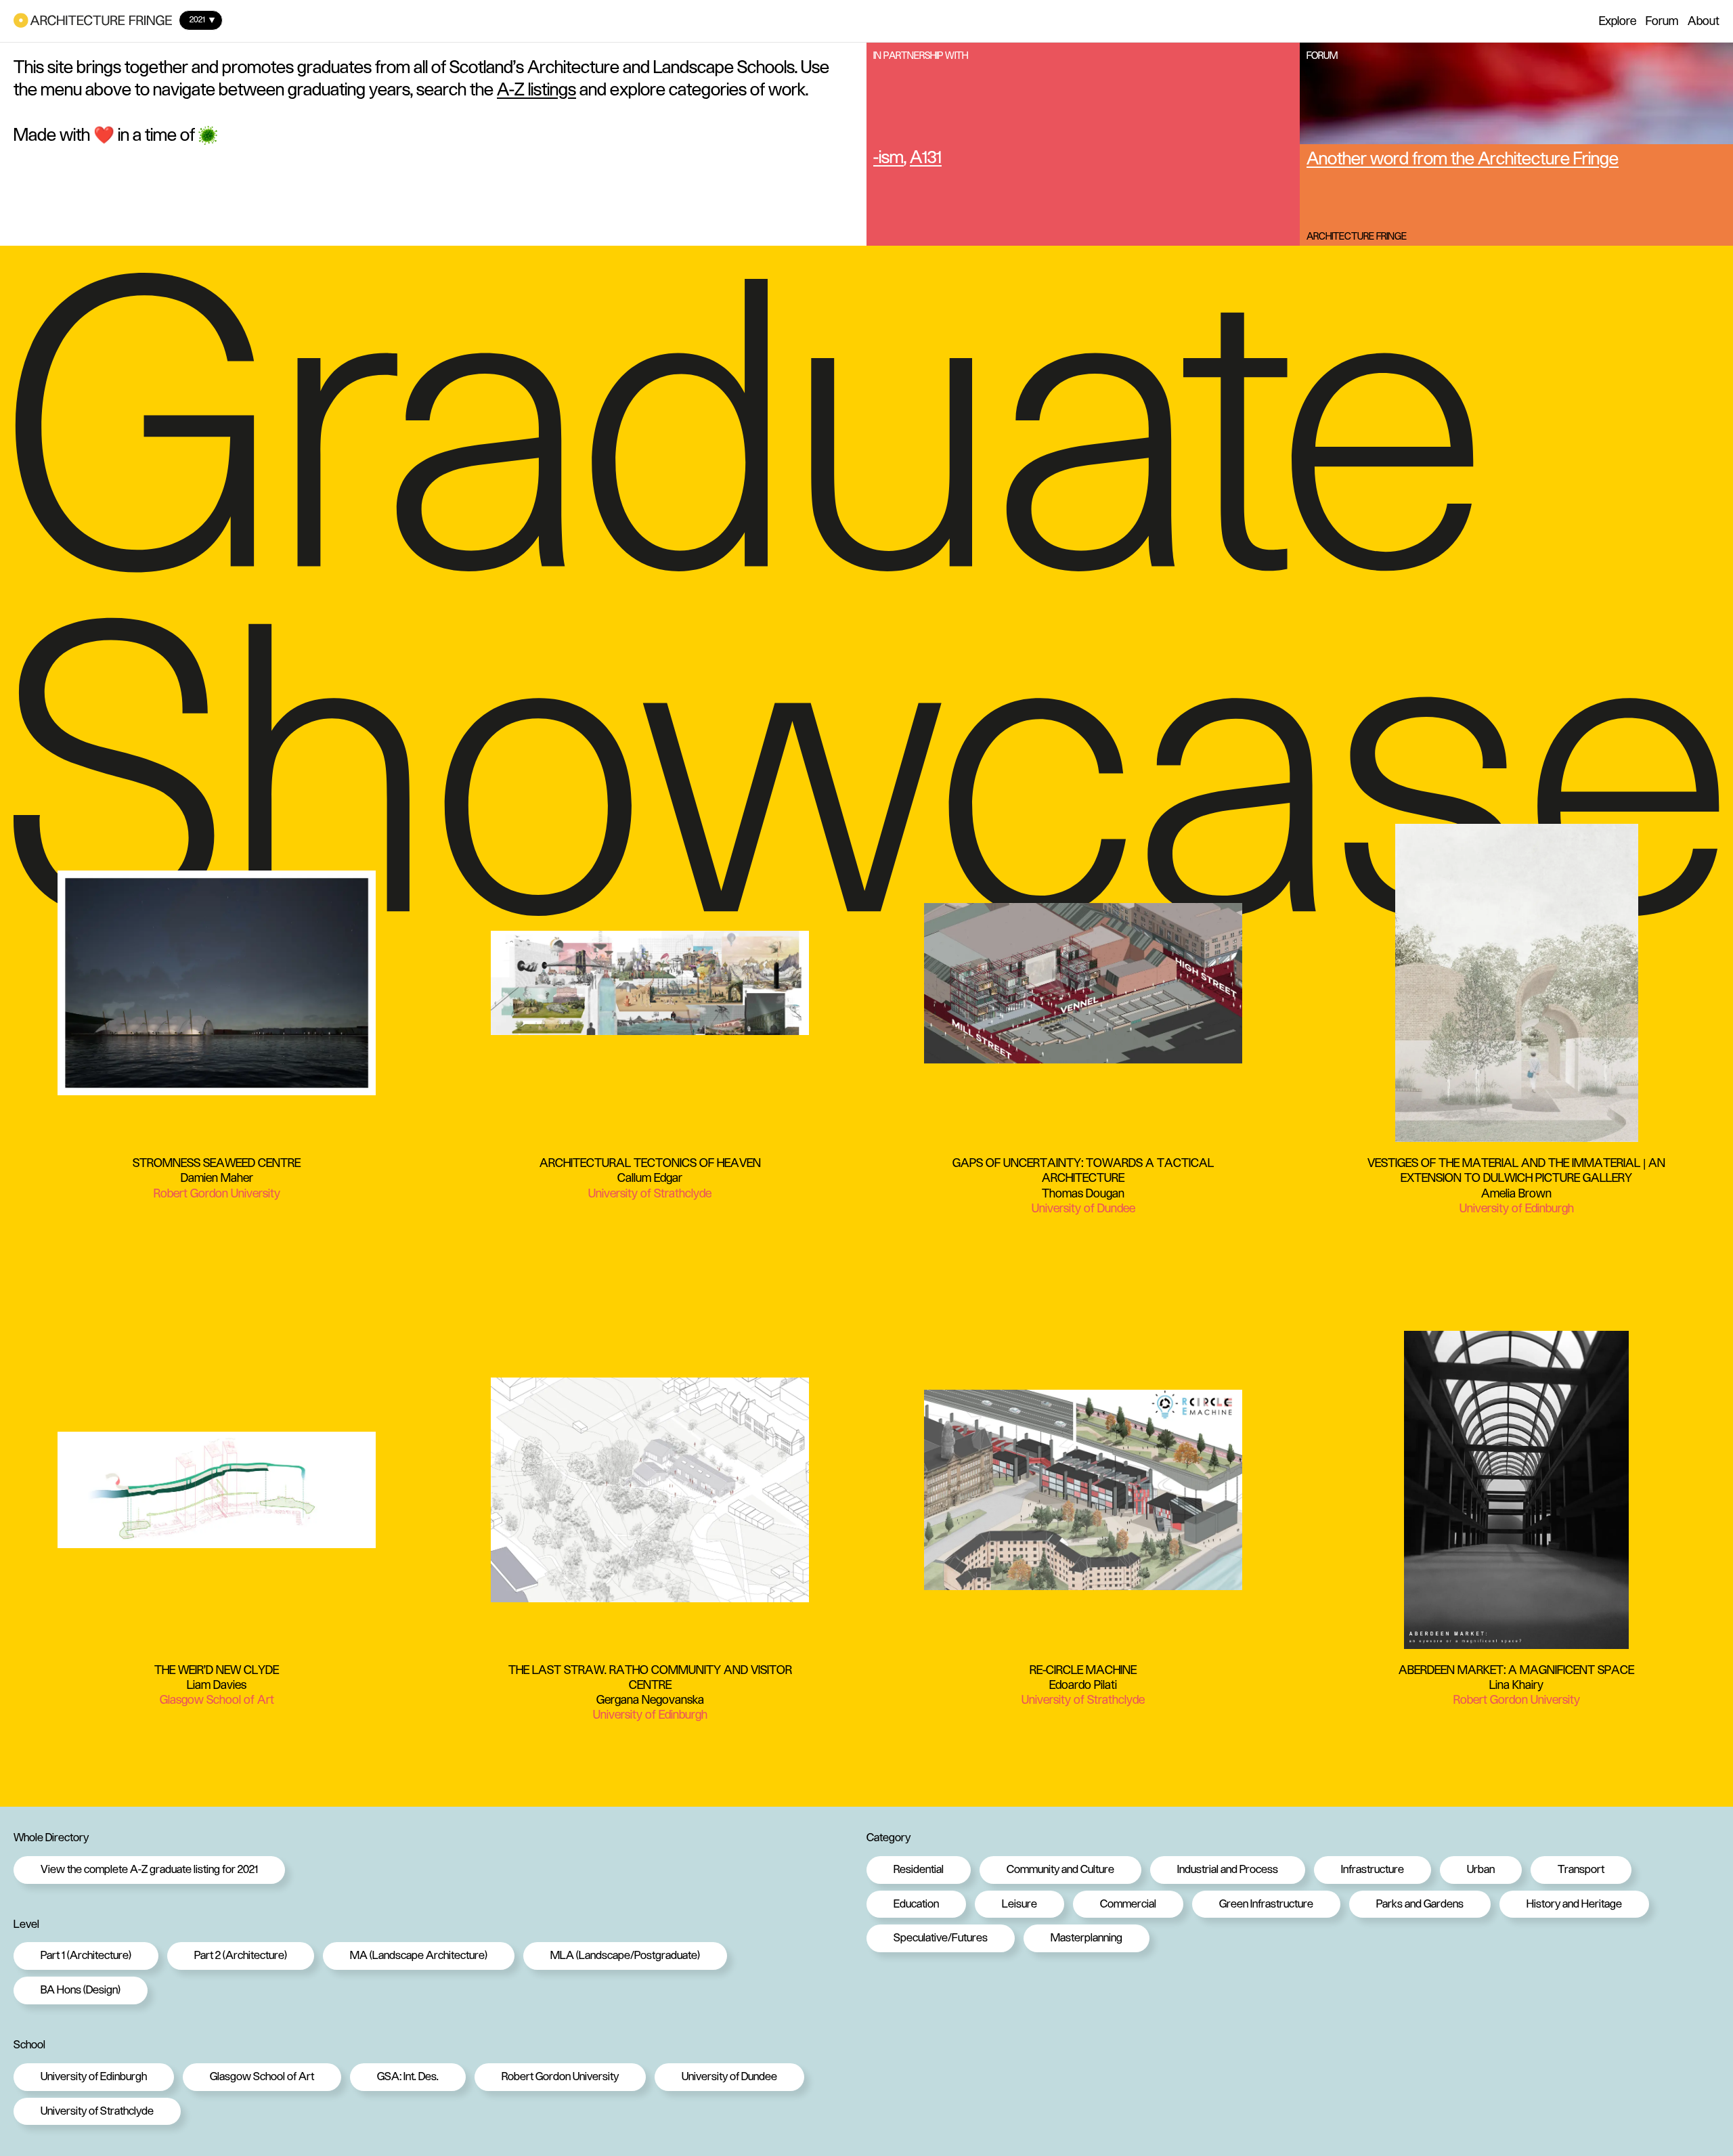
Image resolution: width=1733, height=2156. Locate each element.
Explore (1618, 21)
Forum (1662, 21)
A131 (926, 157)
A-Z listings (536, 89)
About (1704, 21)
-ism (889, 157)
